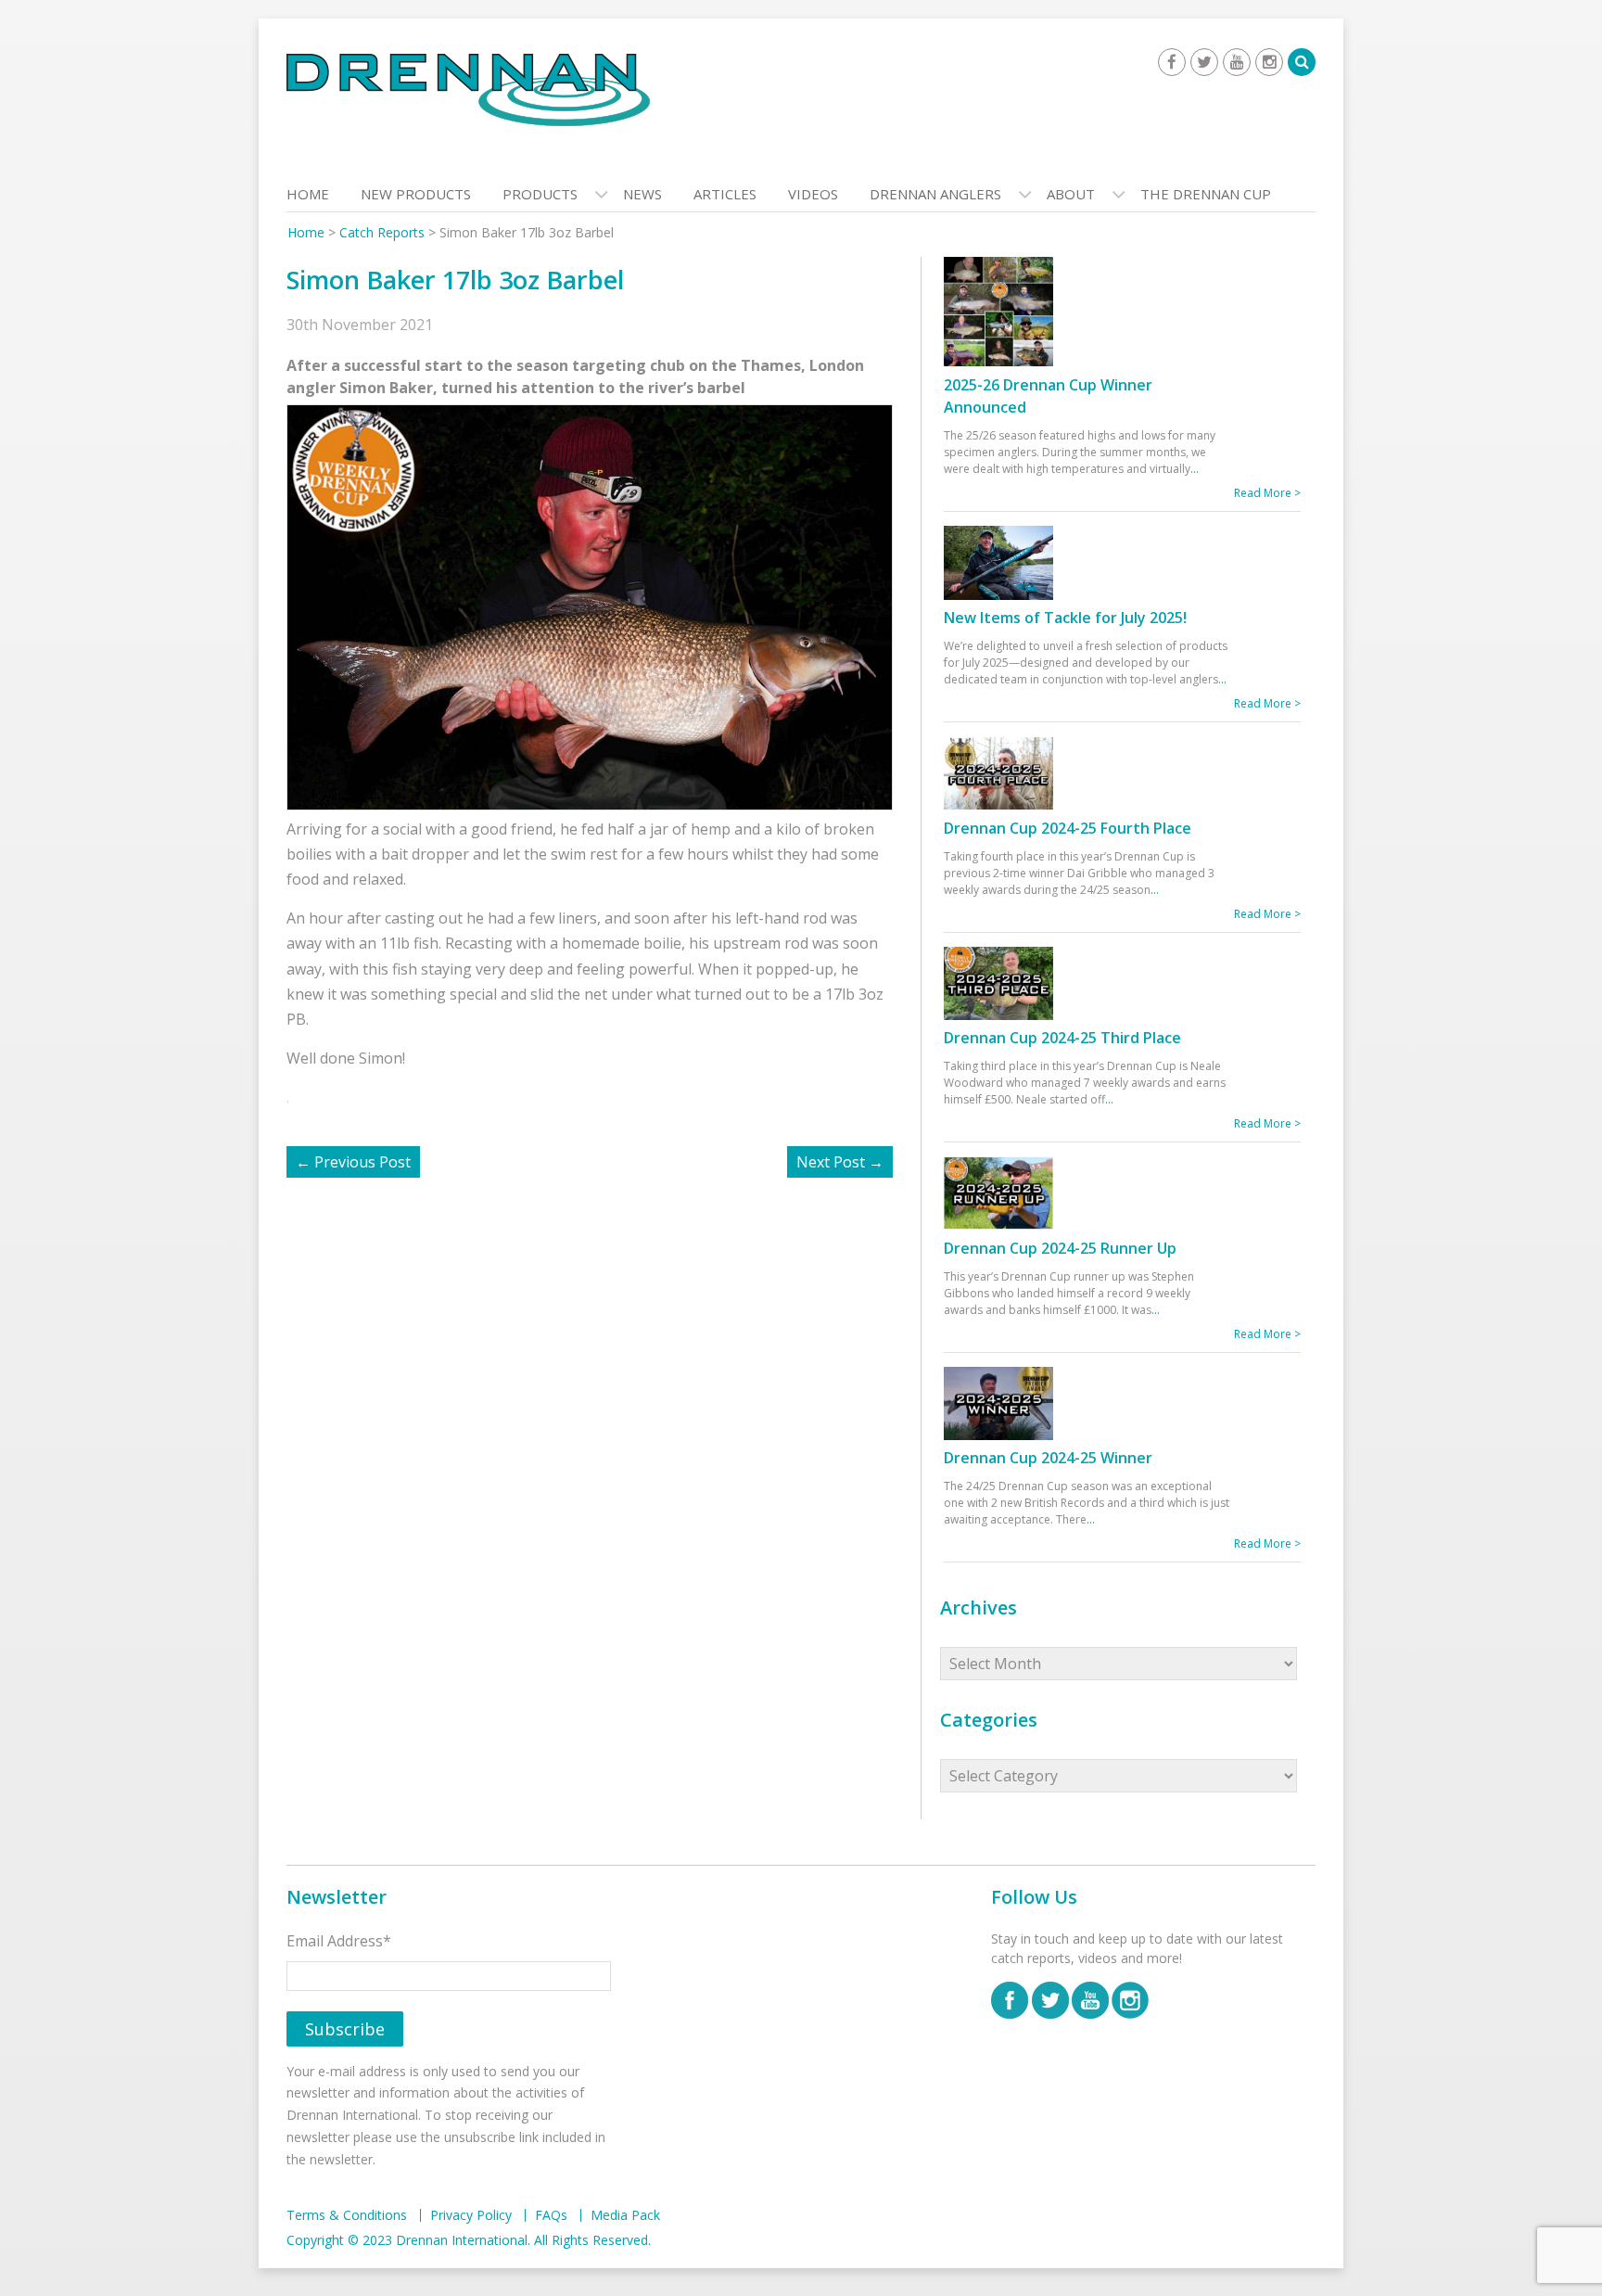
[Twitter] (1204, 62)
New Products (416, 194)
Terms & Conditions (347, 2215)
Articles (725, 194)
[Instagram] (1269, 62)
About (1071, 194)
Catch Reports (382, 232)
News (642, 194)
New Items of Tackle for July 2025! (1065, 618)
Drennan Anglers (935, 194)
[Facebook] (1172, 62)
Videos (813, 194)
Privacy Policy (471, 2215)
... (1195, 469)
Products (540, 194)
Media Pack (625, 2215)
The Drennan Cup (1206, 194)
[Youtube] (1237, 62)
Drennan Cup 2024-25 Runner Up (1060, 1248)
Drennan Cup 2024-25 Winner (1048, 1458)
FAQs (551, 2215)
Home (308, 194)
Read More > (1267, 493)
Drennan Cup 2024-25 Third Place (1062, 1038)
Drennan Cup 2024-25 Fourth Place (1068, 828)
